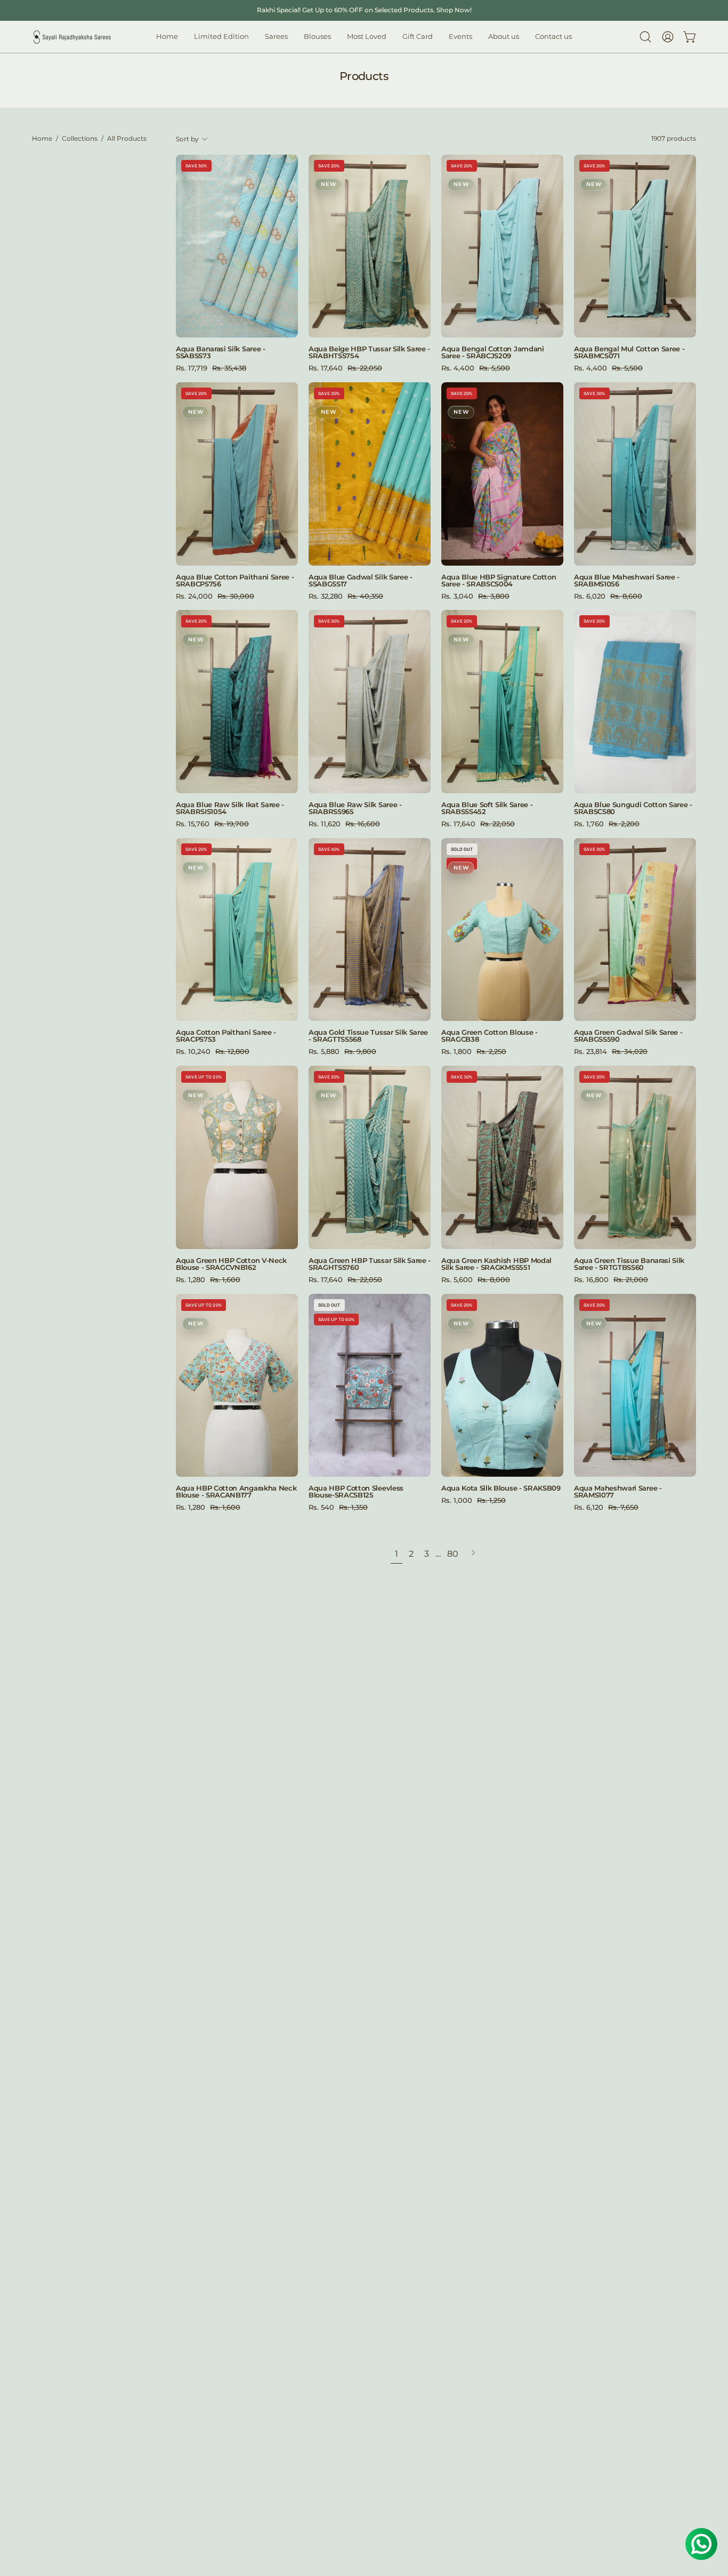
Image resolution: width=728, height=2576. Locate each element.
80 (453, 1554)
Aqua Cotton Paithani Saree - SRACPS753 (226, 1036)
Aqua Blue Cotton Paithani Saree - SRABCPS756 (235, 581)
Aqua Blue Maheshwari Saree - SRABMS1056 (627, 581)
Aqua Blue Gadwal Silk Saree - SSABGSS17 (361, 581)
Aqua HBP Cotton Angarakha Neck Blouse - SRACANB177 (236, 1492)
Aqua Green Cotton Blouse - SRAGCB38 (490, 1036)
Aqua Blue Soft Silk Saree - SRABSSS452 (487, 808)
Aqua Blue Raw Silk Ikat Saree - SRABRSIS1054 (230, 808)
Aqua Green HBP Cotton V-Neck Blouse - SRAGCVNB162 (231, 1264)
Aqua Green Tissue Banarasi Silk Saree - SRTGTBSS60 (629, 1264)
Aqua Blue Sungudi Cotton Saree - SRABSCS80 (633, 808)
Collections (80, 139)
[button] (317, 37)
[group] (364, 10)
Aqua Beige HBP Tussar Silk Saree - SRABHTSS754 (369, 352)
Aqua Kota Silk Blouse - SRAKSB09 (501, 1488)
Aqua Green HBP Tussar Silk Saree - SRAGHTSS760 (370, 1264)
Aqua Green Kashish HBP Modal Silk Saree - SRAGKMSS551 (496, 1264)
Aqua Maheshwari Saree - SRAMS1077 (618, 1492)
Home (42, 139)
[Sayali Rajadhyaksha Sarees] (72, 37)
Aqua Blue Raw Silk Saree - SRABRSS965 (355, 808)
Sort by (187, 139)
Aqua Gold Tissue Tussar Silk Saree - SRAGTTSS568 (368, 1036)
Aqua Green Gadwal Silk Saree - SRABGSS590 (628, 1036)
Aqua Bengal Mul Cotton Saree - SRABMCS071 (629, 352)
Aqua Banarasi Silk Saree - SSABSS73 (221, 352)
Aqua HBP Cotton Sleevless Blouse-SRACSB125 (356, 1492)
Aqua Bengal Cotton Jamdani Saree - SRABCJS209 (493, 352)
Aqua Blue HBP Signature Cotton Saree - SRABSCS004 (499, 581)
